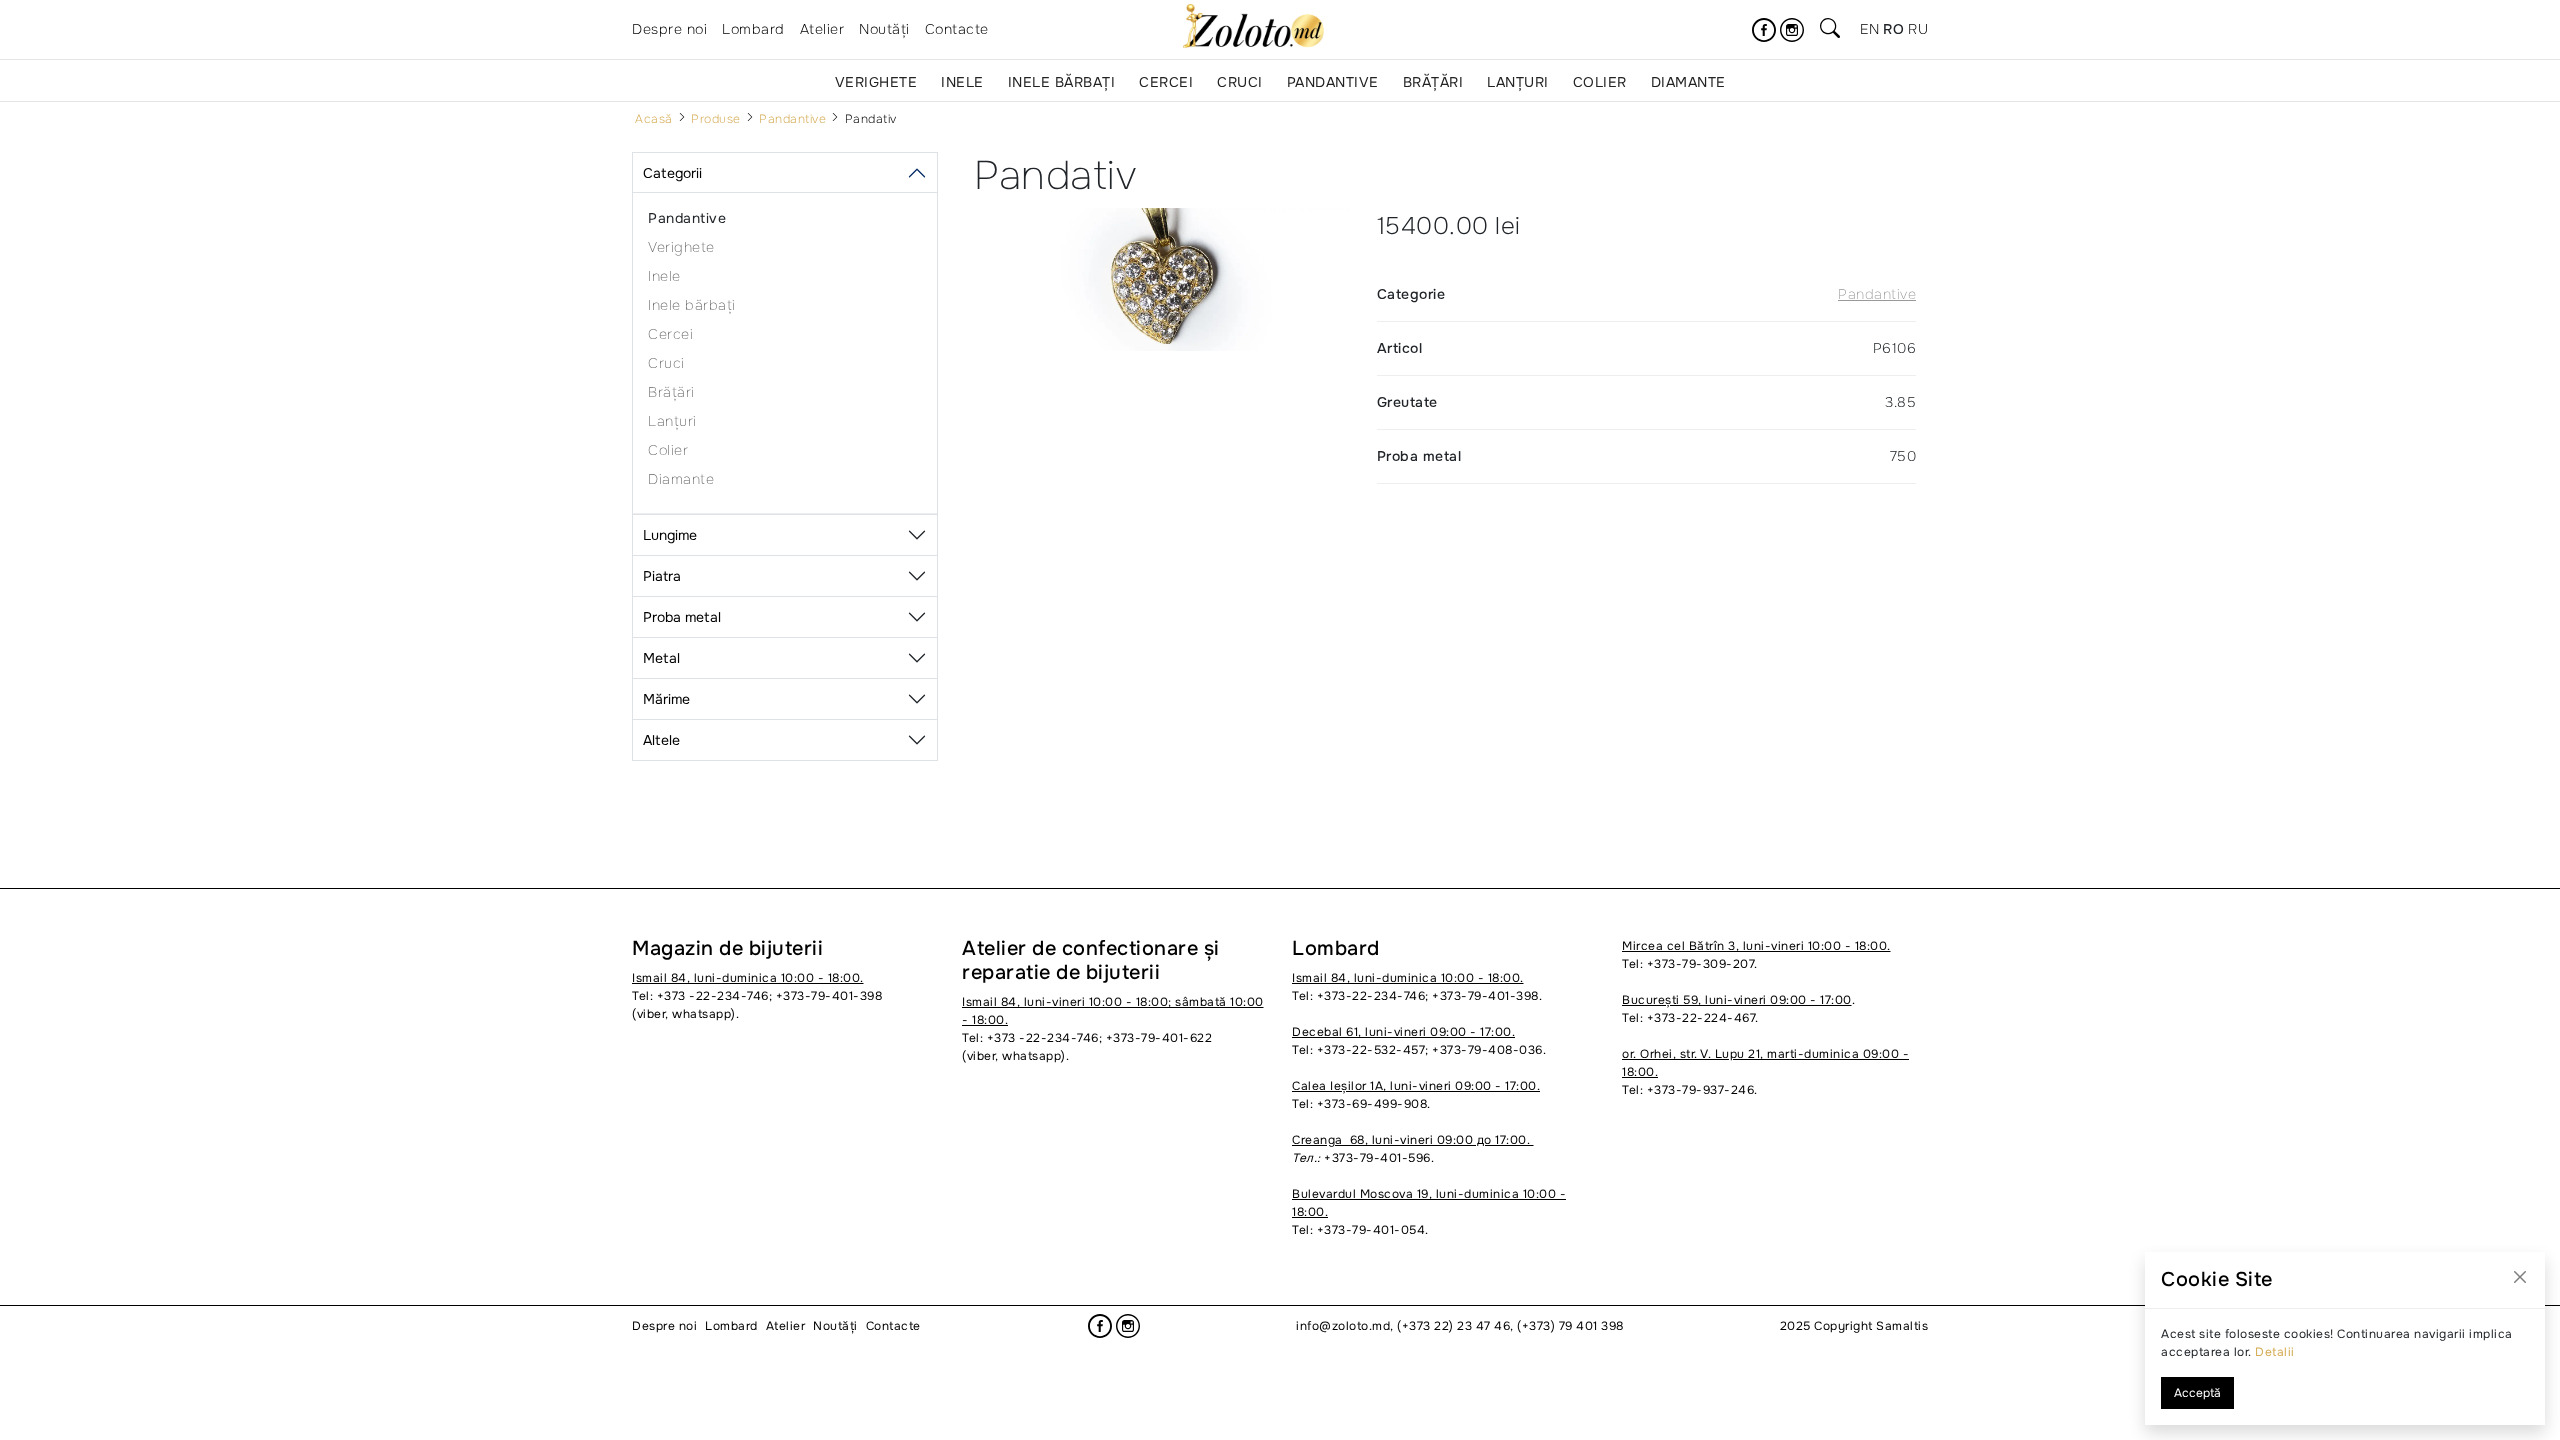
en (1869, 29)
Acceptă (2197, 1393)
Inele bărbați (1062, 82)
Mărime (666, 699)
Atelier (822, 29)
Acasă (654, 119)
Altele (661, 740)
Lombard (753, 29)
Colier (1600, 82)
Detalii (2275, 1352)
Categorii (672, 173)
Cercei (1166, 82)
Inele (962, 82)
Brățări (1433, 82)
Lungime (670, 535)
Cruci (1240, 82)
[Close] (2520, 1277)
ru (1918, 29)
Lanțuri (1518, 82)
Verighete (876, 82)
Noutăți (884, 29)
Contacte (957, 29)
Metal (661, 658)
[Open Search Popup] (1830, 30)
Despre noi (669, 29)
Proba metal (682, 617)
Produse (716, 119)
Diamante (1688, 82)
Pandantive (1333, 82)
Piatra (662, 576)
